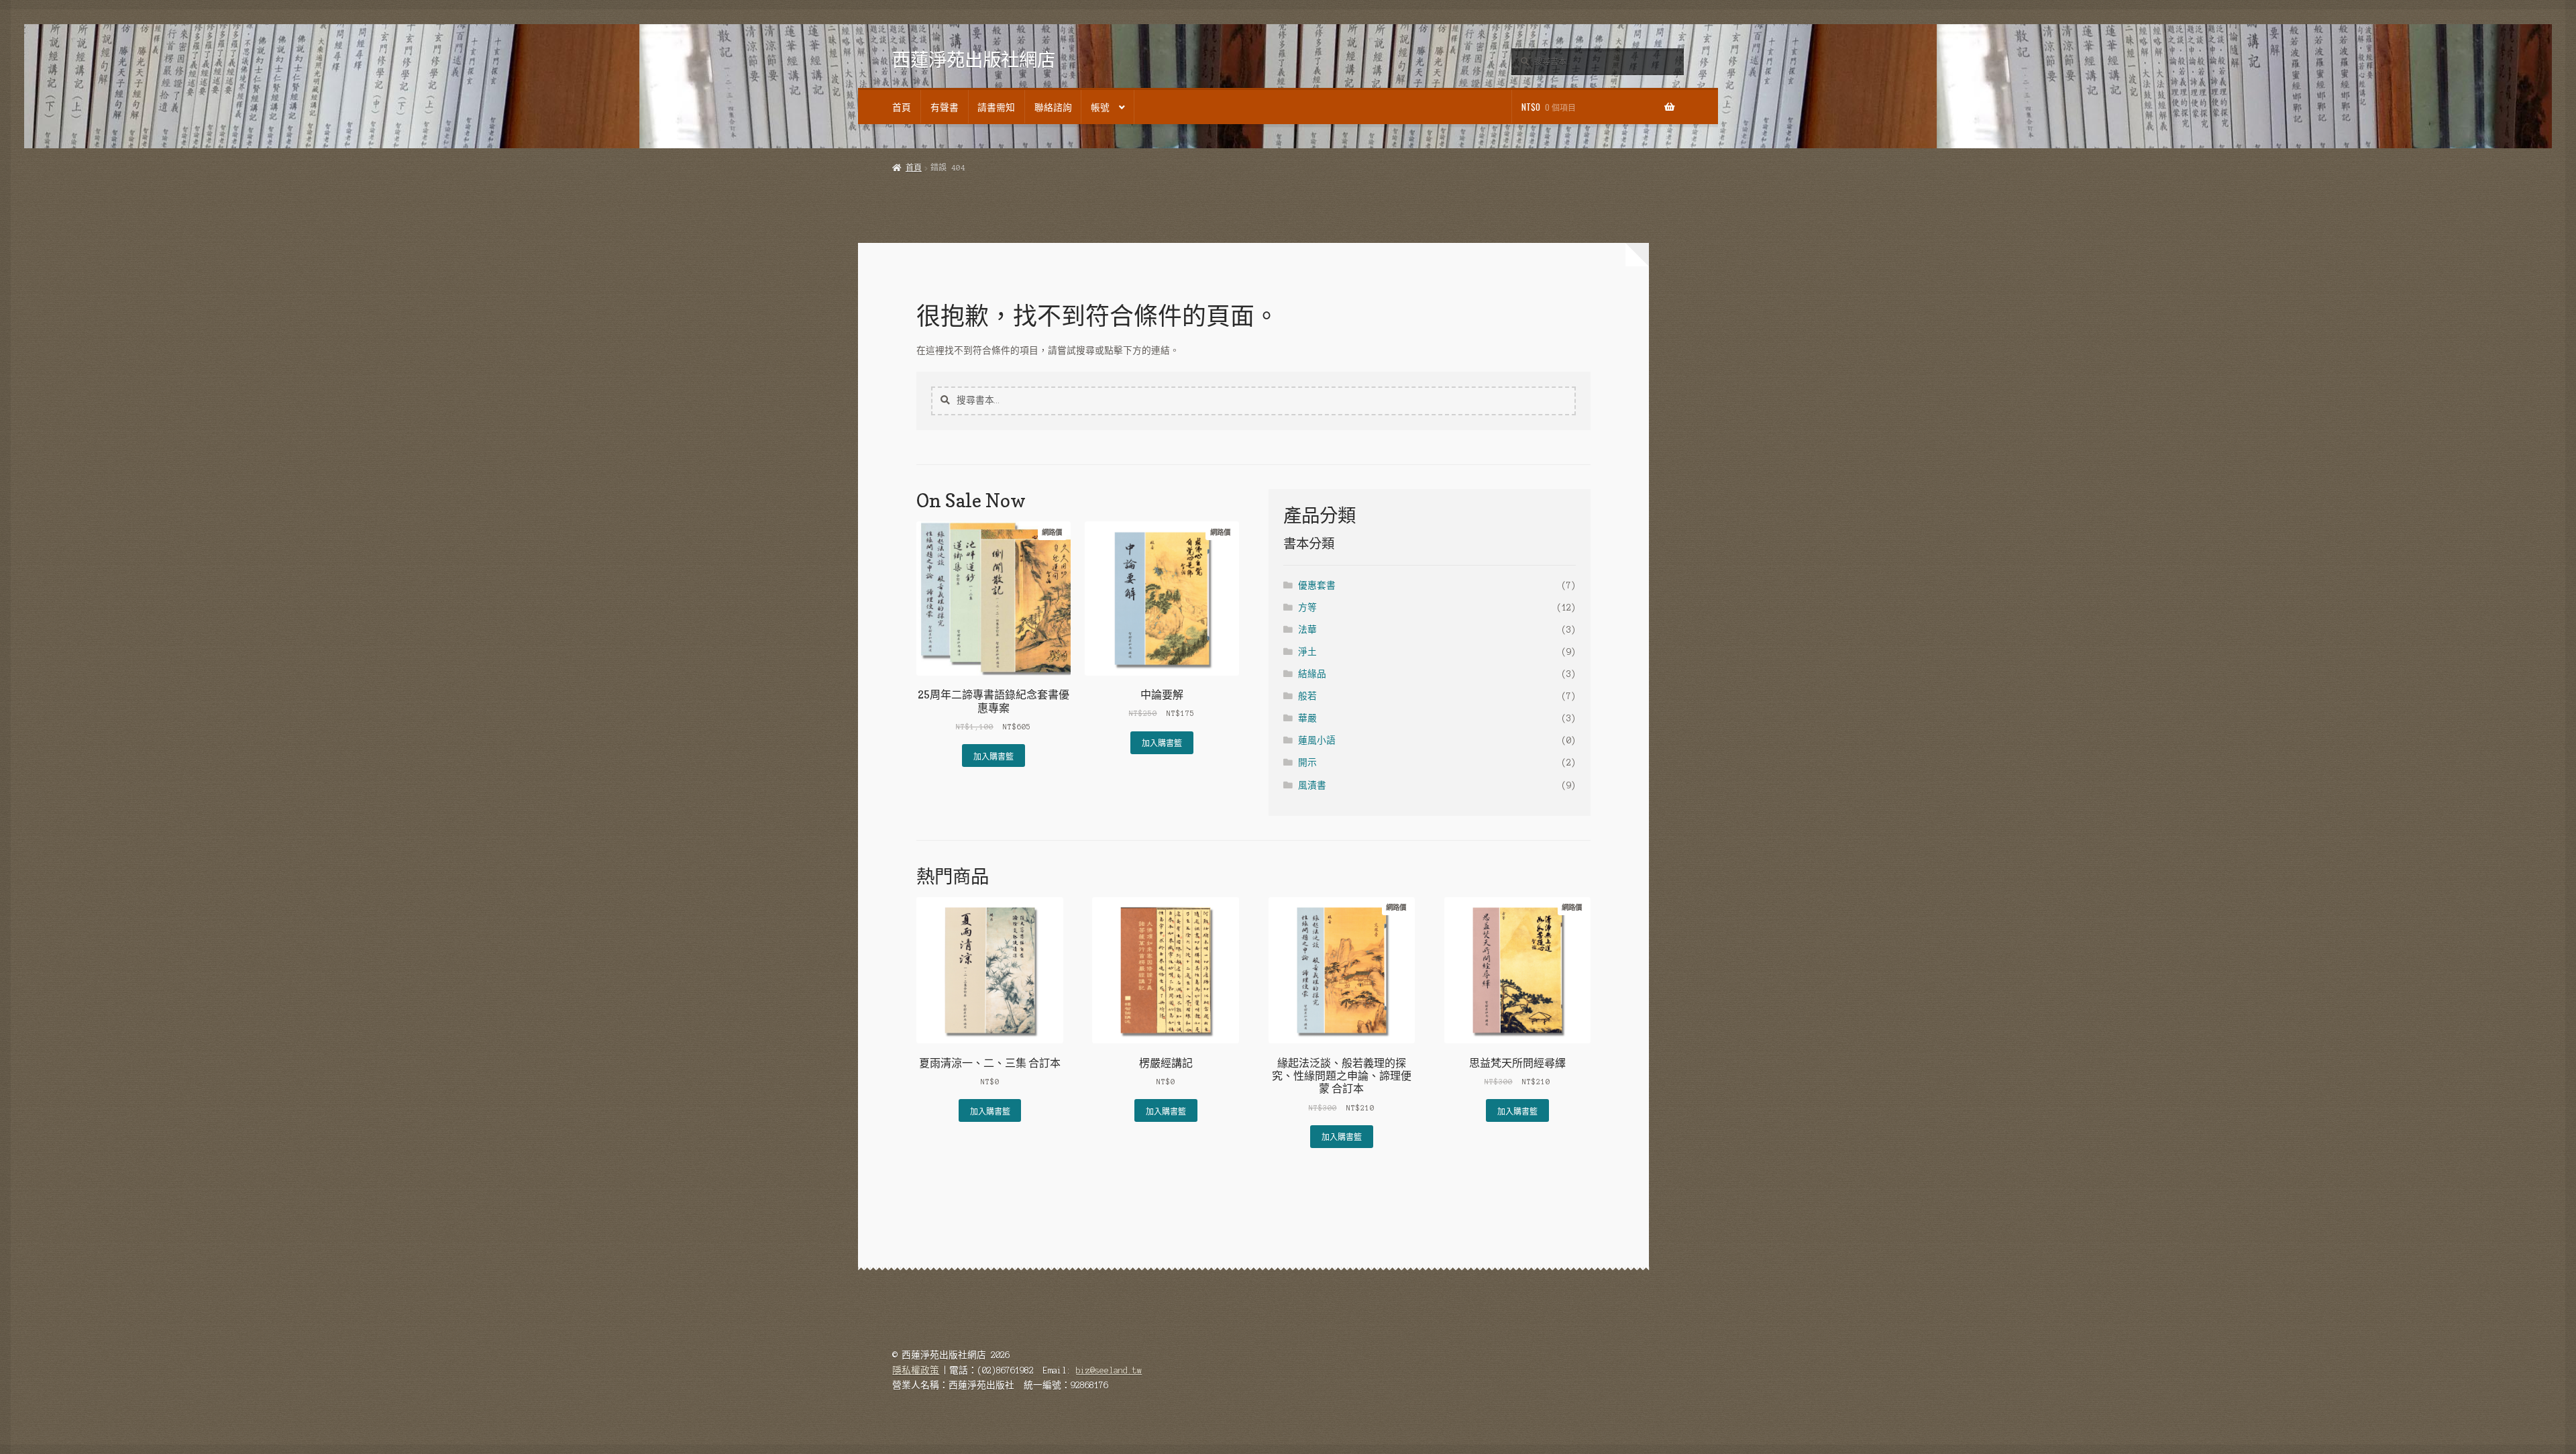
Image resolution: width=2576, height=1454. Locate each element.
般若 (1307, 696)
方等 (1307, 608)
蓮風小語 (1317, 740)
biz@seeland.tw (1109, 1370)
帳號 (1100, 107)
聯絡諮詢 (1053, 107)
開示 (1307, 763)
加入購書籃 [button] (994, 756)
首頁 (902, 107)
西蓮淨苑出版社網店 (974, 59)
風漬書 (1312, 785)
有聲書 (945, 107)
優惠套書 (1317, 585)
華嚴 (1307, 718)
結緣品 (1312, 674)
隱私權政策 (916, 1370)
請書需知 (996, 107)
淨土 (1307, 652)
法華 (1307, 630)
